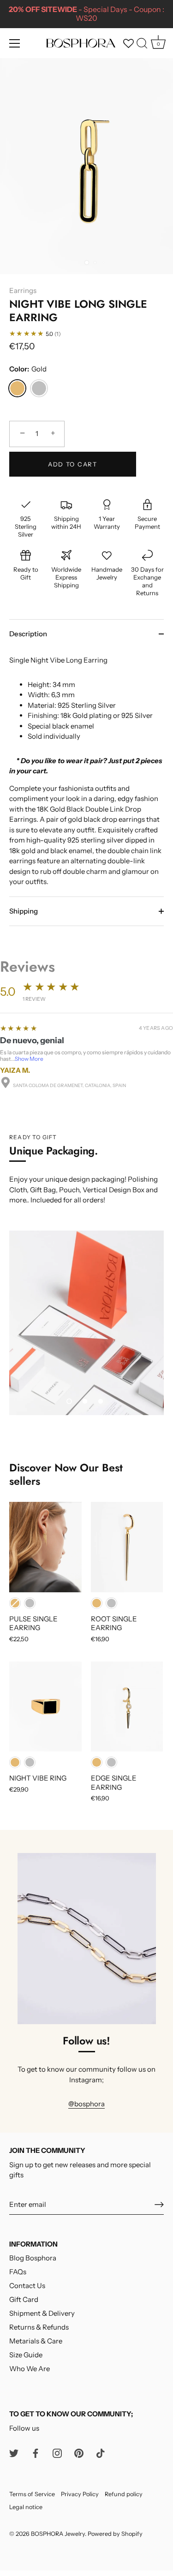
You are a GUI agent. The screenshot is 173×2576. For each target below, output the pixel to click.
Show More (29, 1059)
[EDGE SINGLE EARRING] (127, 1707)
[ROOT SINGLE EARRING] (127, 1547)
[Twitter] (14, 2453)
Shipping (24, 911)
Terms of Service (32, 2494)
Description (28, 634)
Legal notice (26, 2507)
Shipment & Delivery (42, 2313)
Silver (39, 388)
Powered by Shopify (115, 2534)
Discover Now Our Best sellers (66, 1474)
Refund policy (124, 2494)
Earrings (23, 290)
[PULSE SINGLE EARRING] (45, 1547)
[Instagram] (57, 2453)
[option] (86, 1323)
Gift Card (24, 2299)
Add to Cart (73, 464)
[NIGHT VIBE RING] (45, 1707)
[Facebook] (36, 2453)
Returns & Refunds (39, 2327)
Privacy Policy (80, 2494)
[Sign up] (159, 2205)
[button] (69, 1401)
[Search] (142, 45)
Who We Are (30, 2369)
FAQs (18, 2272)
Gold (17, 388)
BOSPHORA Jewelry (58, 2534)
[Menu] (15, 43)
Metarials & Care (36, 2341)
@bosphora (86, 2104)
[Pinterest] (79, 2453)
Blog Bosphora (33, 2258)
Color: (28, 369)
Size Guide (26, 2355)
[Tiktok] (101, 2453)
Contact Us (27, 2286)
